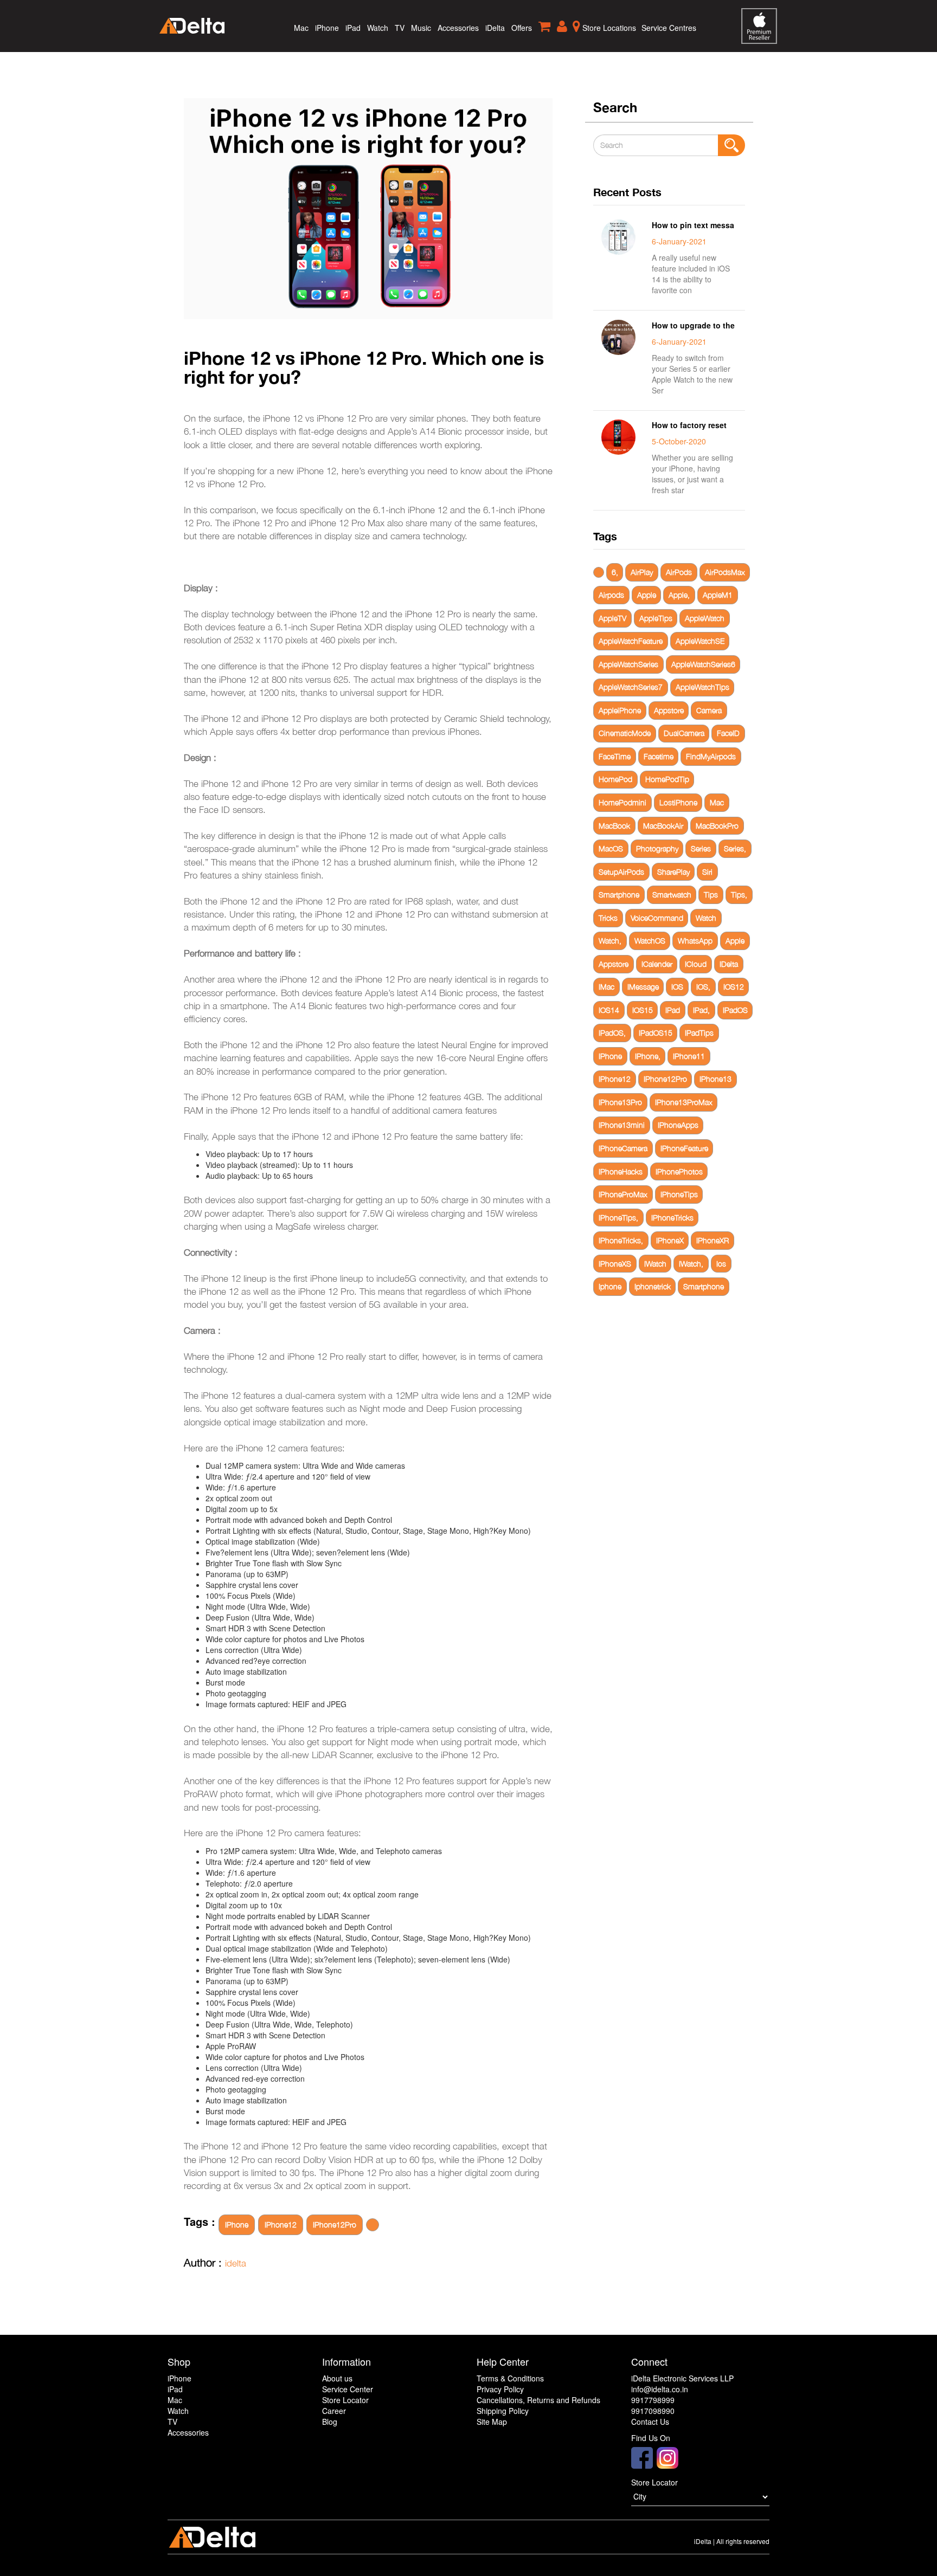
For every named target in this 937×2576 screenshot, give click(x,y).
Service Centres (669, 28)
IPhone (237, 2225)
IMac (607, 987)
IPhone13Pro (620, 1102)
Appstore (669, 710)
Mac (301, 28)
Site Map (492, 2422)
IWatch (655, 1264)
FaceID (728, 733)
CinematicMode (625, 733)
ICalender (657, 964)
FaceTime (615, 756)
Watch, (610, 941)
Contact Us (650, 2422)
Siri (707, 872)
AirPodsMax (725, 572)
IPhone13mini (622, 1125)
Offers (522, 28)
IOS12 (734, 987)
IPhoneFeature (684, 1148)
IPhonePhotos (679, 1171)
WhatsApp (695, 941)
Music (421, 28)
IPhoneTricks (672, 1218)
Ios (721, 1264)
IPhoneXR (713, 1240)
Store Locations (608, 28)
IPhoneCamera (623, 1148)
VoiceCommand (657, 918)
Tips (711, 895)
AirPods (679, 572)
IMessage (643, 987)
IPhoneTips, (618, 1218)
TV (400, 28)
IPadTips (699, 1033)
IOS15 (643, 1010)
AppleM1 (718, 595)
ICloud (696, 964)
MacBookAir (663, 826)
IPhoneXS (615, 1264)
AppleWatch (705, 618)
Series (701, 848)
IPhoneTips (679, 1194)
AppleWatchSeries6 (703, 664)
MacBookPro (717, 826)
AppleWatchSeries (628, 664)
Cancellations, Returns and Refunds (538, 2400)
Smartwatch (672, 895)
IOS (677, 987)
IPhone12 (281, 2225)
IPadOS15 (656, 1033)
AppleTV (612, 618)
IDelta (729, 964)
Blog (330, 2422)
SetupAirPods (621, 872)
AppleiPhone (620, 710)
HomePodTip (667, 779)
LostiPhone (678, 802)
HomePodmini (622, 802)
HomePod (615, 779)
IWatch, (691, 1264)
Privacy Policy (500, 2389)
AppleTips (656, 618)
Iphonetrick (653, 1286)
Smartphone (619, 895)
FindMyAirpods (711, 756)
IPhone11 (689, 1056)
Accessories (458, 28)
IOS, (703, 987)
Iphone (610, 1286)
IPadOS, (612, 1033)
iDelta (495, 28)
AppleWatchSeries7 (631, 687)
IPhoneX (670, 1240)
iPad (353, 28)
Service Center (348, 2389)
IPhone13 (715, 1079)
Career (334, 2411)
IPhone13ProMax (684, 1102)
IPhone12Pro (335, 2225)
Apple (647, 595)
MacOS (611, 848)
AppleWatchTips (702, 687)
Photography (657, 848)
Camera (709, 710)
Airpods (611, 595)
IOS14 (609, 1010)
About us (337, 2378)
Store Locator (345, 2400)
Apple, (679, 595)
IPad (673, 1010)
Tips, (739, 895)
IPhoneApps (678, 1125)
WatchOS (650, 941)
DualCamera (684, 733)
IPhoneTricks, (621, 1240)
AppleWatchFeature (631, 641)
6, (615, 572)
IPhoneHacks (621, 1171)
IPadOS (735, 1010)
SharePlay (673, 872)
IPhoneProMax (623, 1194)
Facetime (659, 756)
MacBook (614, 826)
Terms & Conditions (510, 2378)
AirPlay (642, 572)
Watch (378, 28)
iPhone (327, 28)
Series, (735, 848)
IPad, (701, 1010)
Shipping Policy (503, 2411)
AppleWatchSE (700, 641)
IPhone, (648, 1056)
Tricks (608, 918)
